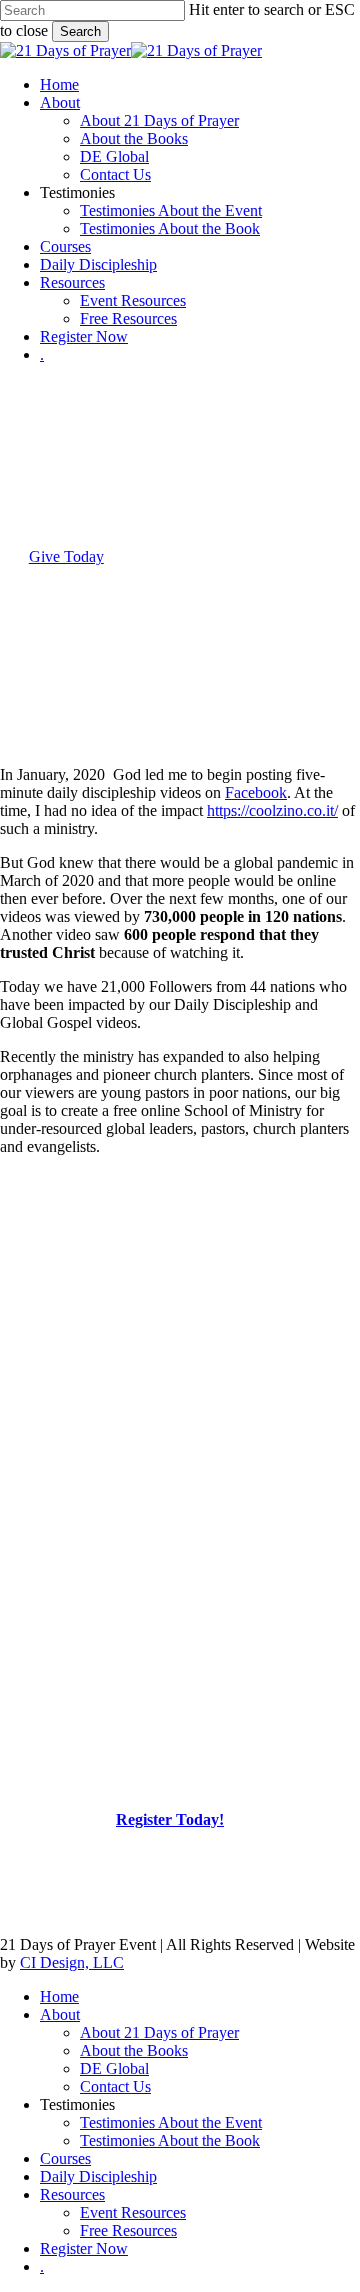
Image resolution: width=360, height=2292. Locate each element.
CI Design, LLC (72, 1962)
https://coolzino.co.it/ (272, 810)
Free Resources (128, 2230)
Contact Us (115, 2086)
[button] (66, 556)
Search (80, 31)
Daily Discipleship (98, 2176)
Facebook (256, 792)
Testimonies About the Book (170, 2140)
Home (59, 1996)
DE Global (114, 2068)
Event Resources (133, 2212)
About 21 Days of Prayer (159, 2032)
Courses (65, 2158)
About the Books (134, 2050)
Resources (72, 2194)
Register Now (84, 2248)
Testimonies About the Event (171, 2122)
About (60, 2014)
